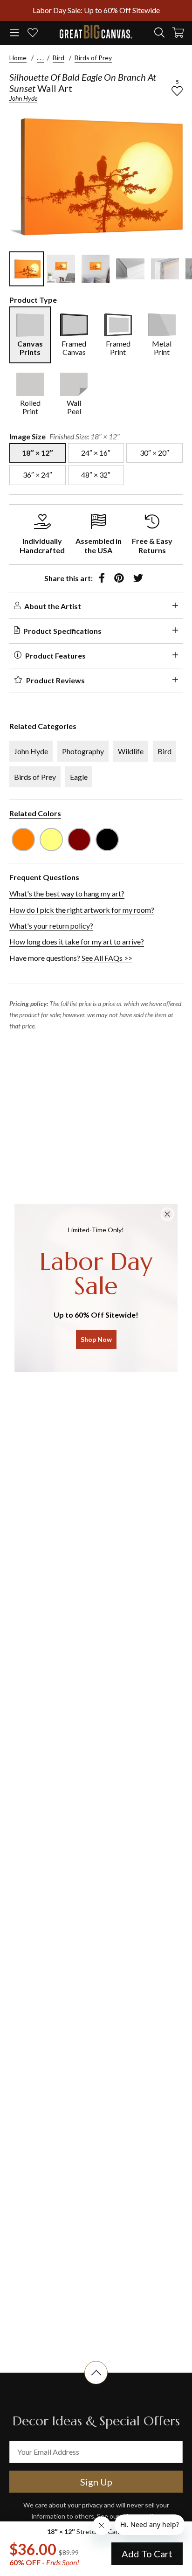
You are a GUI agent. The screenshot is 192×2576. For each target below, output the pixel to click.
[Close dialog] (167, 1214)
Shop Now (96, 1339)
